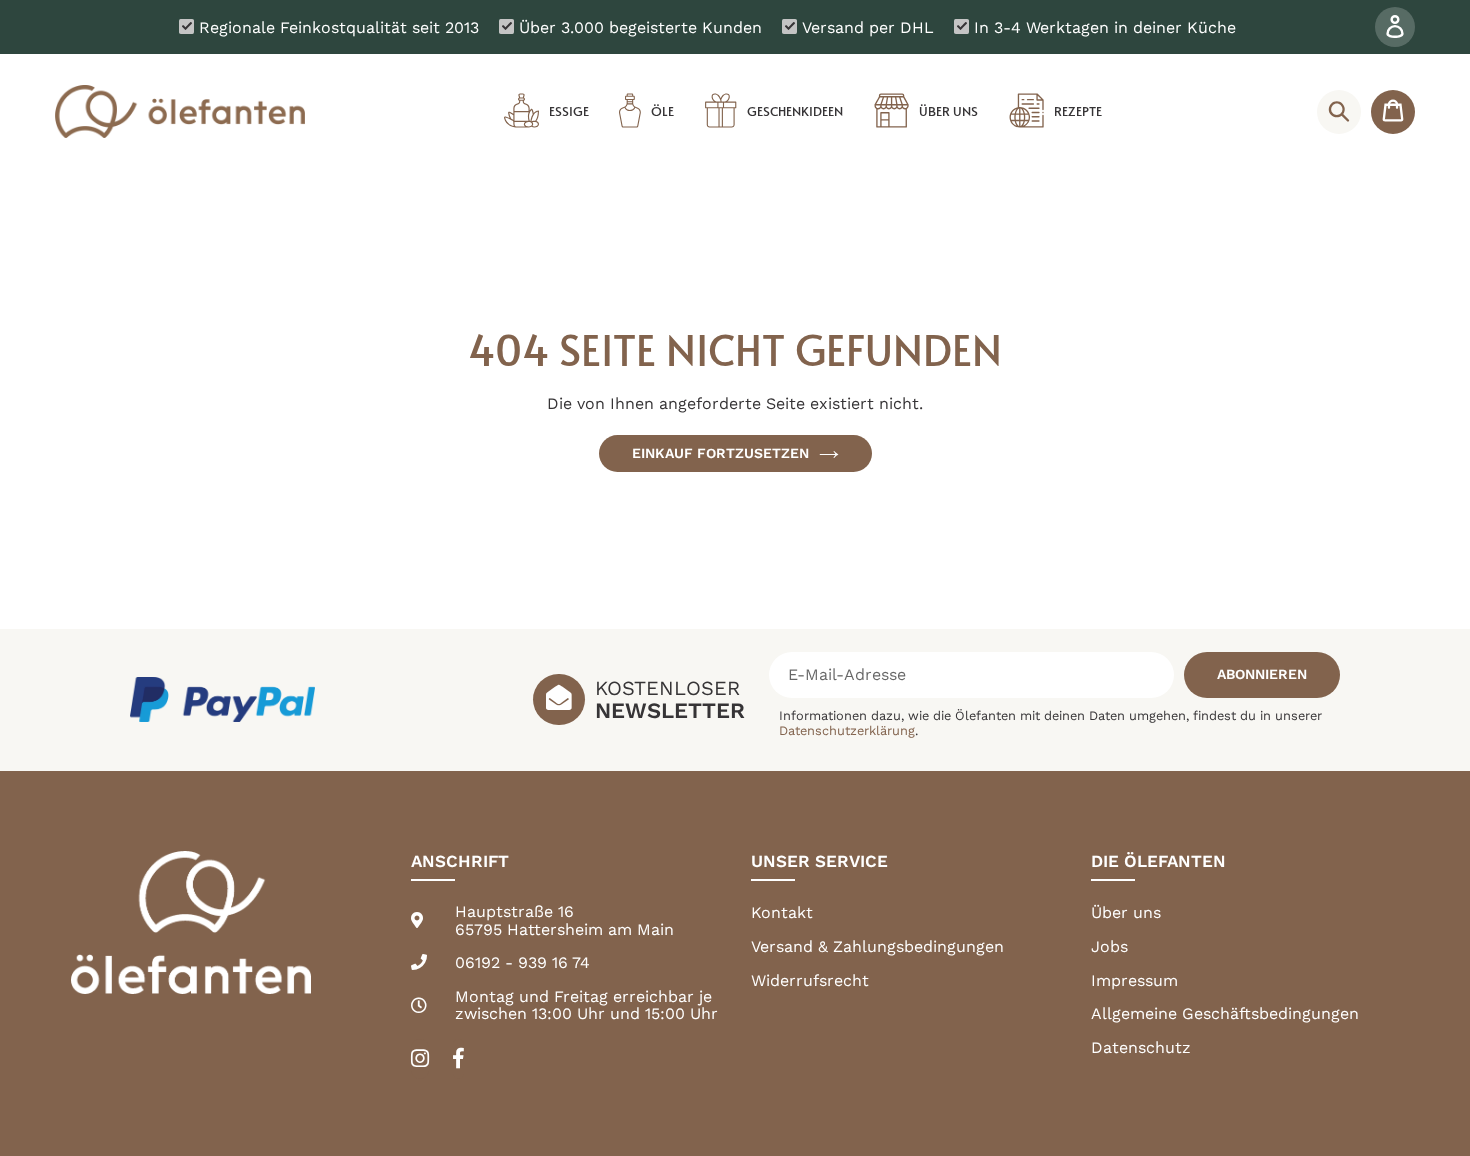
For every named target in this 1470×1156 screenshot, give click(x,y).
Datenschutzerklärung (847, 730)
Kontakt (782, 912)
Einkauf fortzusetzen (720, 453)
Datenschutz (1141, 1047)
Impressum (1134, 980)
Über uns (1126, 912)
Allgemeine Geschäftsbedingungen (1225, 1013)
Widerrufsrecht (810, 980)
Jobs (1109, 946)
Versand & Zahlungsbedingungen (877, 946)
